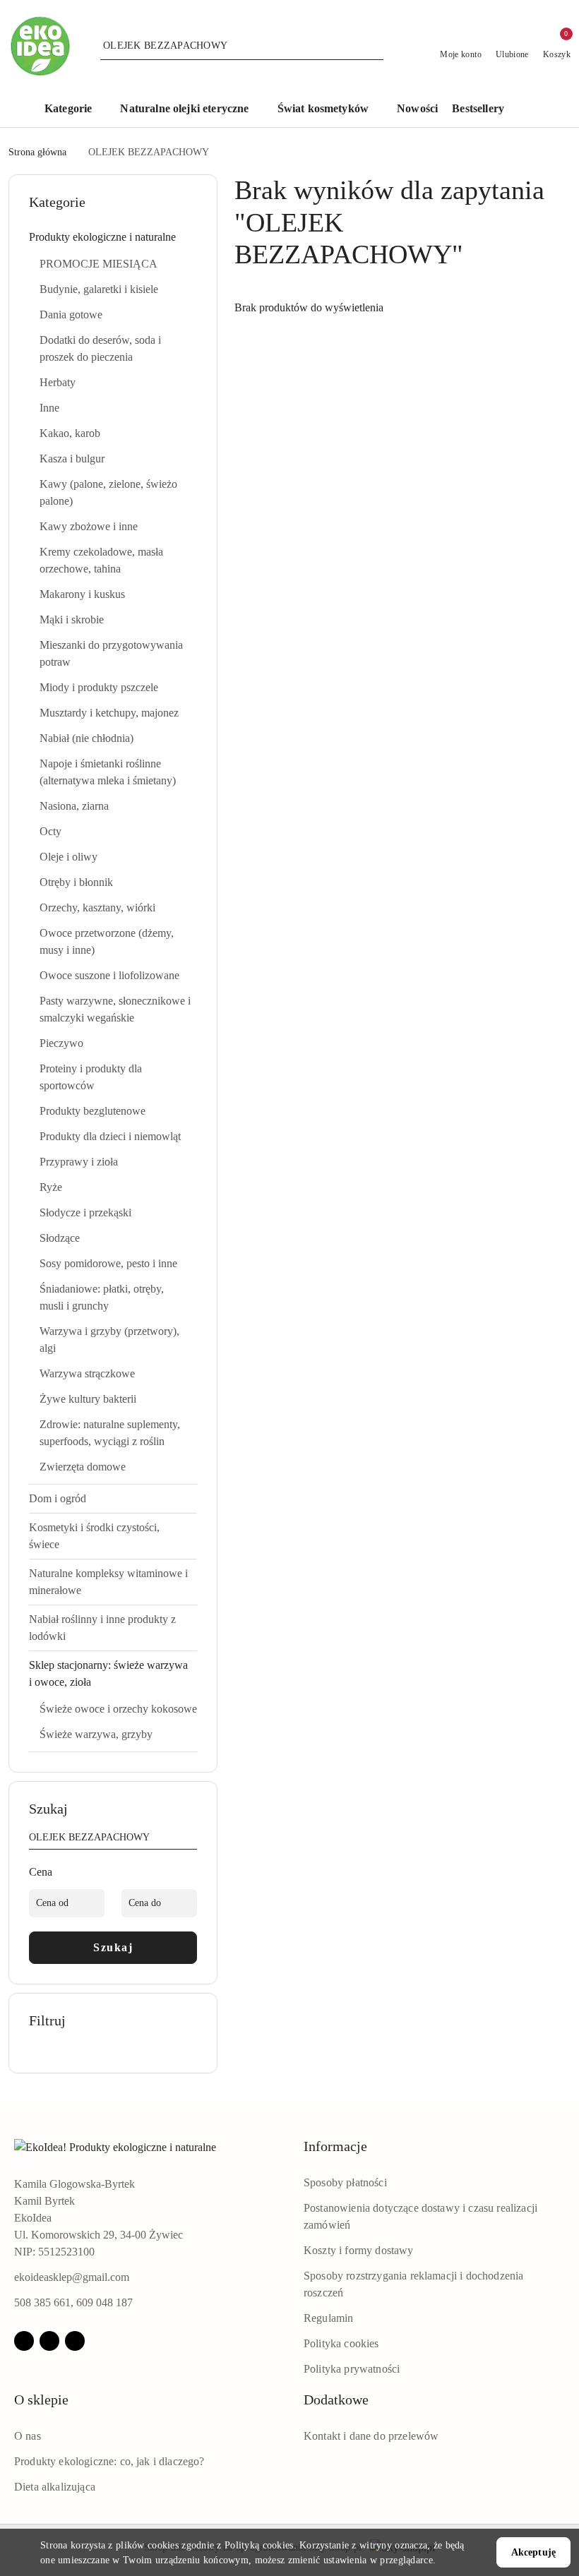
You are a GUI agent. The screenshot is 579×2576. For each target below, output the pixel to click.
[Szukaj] (191, 1840)
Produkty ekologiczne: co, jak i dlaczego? (109, 2461)
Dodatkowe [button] (336, 2400)
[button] (75, 110)
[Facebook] (24, 2341)
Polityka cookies (341, 2343)
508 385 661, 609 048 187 (73, 2302)
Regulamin (328, 2318)
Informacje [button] (335, 2146)
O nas (28, 2436)
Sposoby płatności (345, 2182)
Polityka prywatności (352, 2369)
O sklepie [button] (41, 2400)
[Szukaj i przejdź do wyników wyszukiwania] (375, 46)
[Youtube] (75, 2341)
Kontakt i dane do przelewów (371, 2436)
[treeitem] (113, 237)
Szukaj (113, 1947)
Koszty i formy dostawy (359, 2250)
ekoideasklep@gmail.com (72, 2277)
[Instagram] (49, 2341)
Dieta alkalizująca (55, 2487)
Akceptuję (533, 2552)
